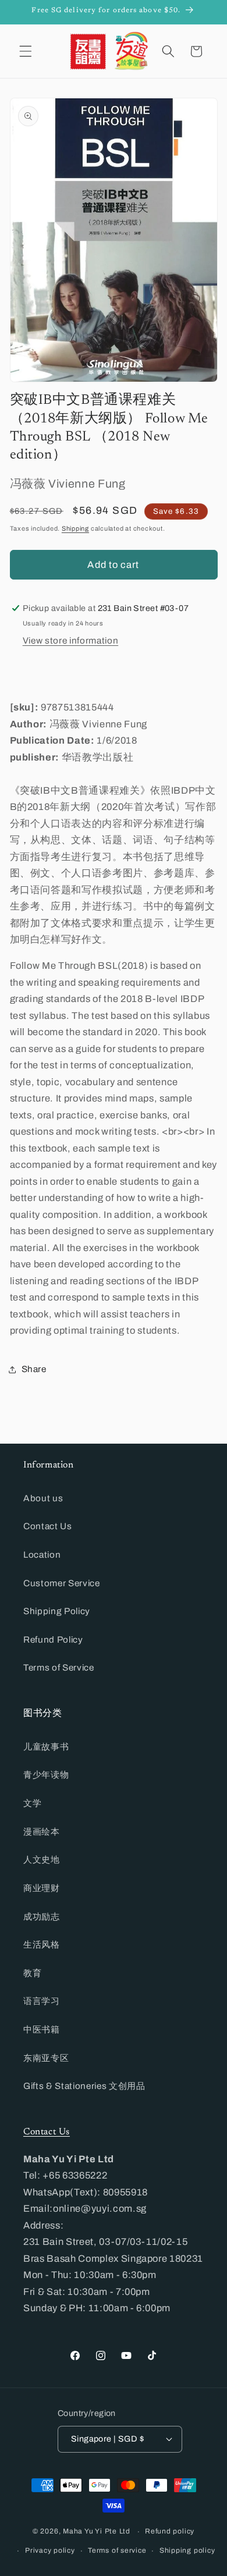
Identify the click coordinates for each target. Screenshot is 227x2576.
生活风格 (42, 1944)
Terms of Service (59, 1667)
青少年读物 (46, 1774)
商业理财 (42, 1888)
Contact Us (48, 1526)
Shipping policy (187, 2550)
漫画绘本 (42, 1831)
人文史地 (42, 1859)
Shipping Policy (57, 1611)
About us (43, 1498)
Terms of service (117, 2550)
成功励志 (42, 1916)
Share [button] (34, 1369)
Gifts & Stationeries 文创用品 (84, 2086)
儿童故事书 (46, 1747)
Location (42, 1555)
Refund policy (170, 2531)
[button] (26, 51)
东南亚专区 (46, 2058)
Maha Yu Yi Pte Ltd (97, 2532)
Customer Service (62, 1583)
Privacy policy (50, 2550)
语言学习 (42, 2001)
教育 (32, 1973)
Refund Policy (53, 1639)
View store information (71, 640)
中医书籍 (42, 2029)
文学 (32, 1803)
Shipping (75, 528)
